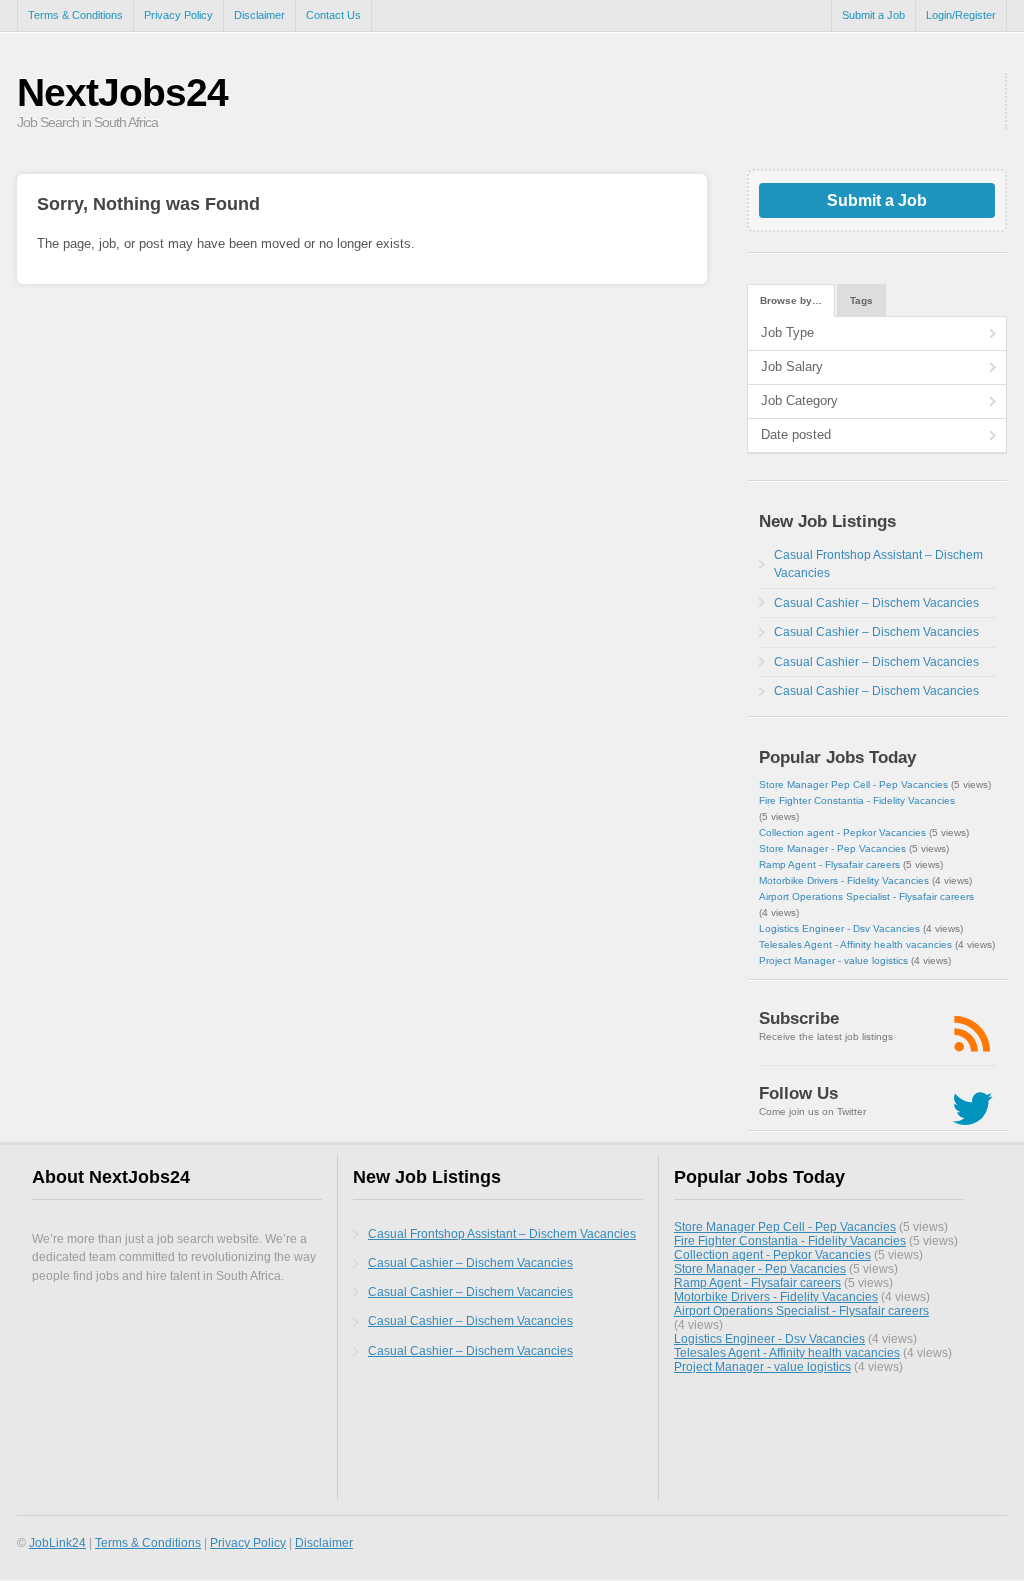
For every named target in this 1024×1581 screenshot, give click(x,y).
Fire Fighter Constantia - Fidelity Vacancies (857, 800)
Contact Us (333, 15)
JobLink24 (57, 1542)
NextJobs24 (122, 92)
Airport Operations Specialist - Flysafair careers (866, 896)
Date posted (796, 434)
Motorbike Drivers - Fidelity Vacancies (844, 880)
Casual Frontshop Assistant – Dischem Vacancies (502, 1234)
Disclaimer (259, 15)
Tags (861, 300)
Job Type (787, 332)
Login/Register (961, 15)
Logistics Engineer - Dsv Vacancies (839, 928)
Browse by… (791, 300)
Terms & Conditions (75, 15)
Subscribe (799, 1018)
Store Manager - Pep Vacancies (832, 848)
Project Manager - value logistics (833, 960)
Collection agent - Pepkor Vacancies (842, 832)
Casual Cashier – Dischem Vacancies (876, 603)
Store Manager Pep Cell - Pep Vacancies (853, 784)
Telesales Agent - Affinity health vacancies (855, 944)
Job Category (799, 400)
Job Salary (792, 366)
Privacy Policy (178, 15)
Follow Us (798, 1093)
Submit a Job (873, 15)
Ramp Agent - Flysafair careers (829, 864)
